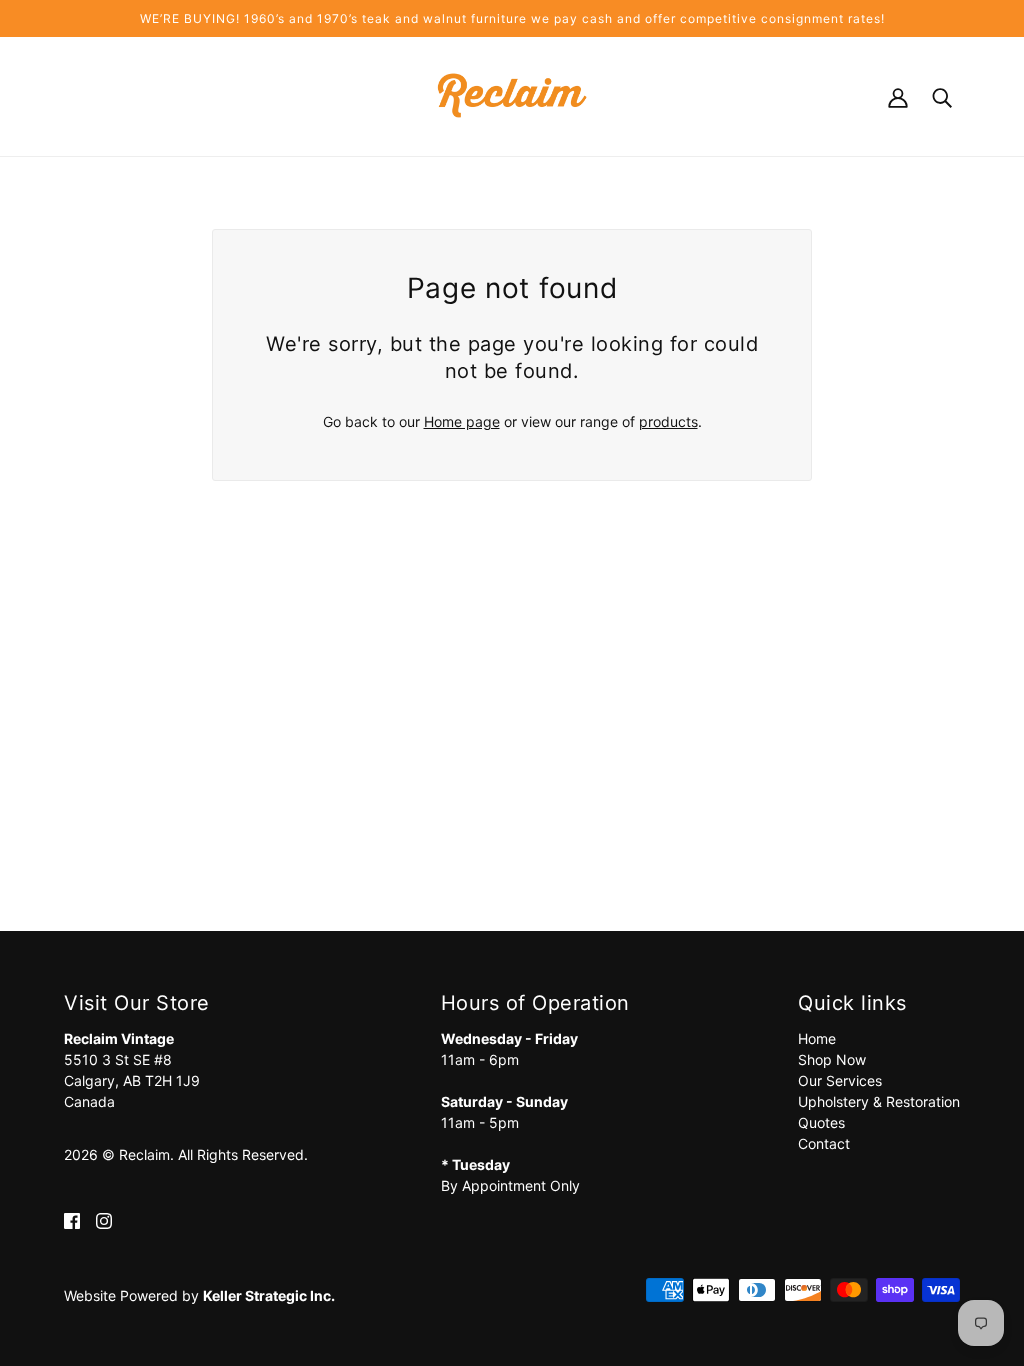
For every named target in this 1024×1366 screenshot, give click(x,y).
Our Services (840, 1080)
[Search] (942, 95)
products (668, 421)
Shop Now (832, 1059)
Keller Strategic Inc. (269, 1295)
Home (817, 1038)
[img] (72, 1219)
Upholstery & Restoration (879, 1101)
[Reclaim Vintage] (512, 94)
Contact (824, 1143)
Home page (462, 421)
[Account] (898, 95)
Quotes (821, 1122)
